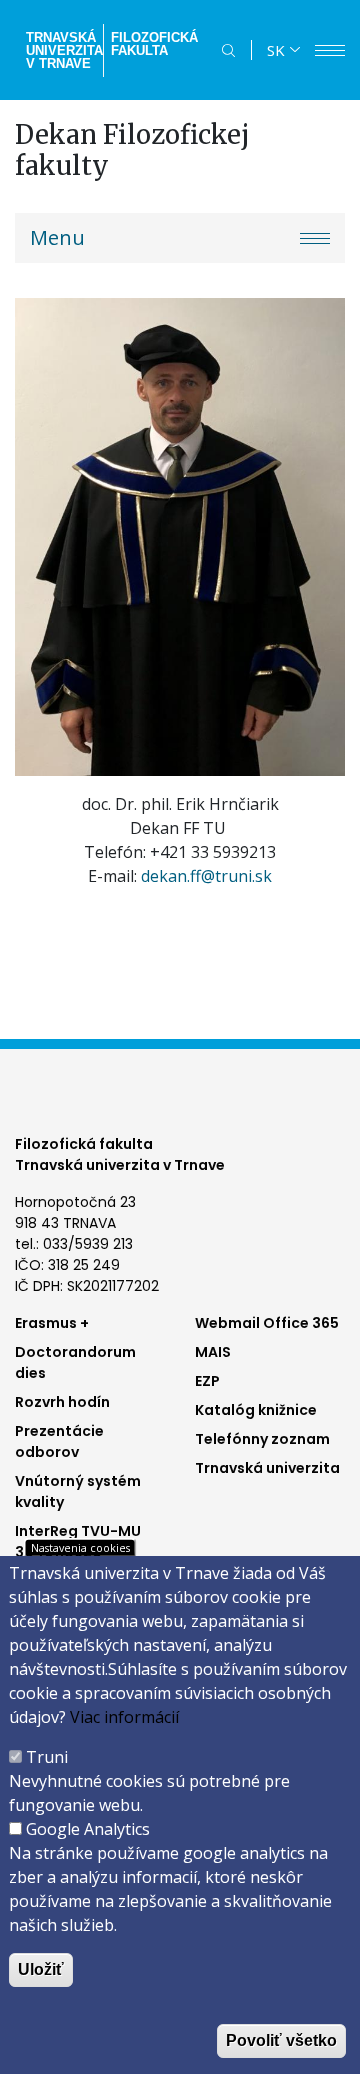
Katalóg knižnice (256, 1410)
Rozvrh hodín (62, 1402)
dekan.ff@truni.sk (206, 876)
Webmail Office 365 (267, 1323)
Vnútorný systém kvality (78, 1491)
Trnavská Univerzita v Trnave (62, 50)
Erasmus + (52, 1323)
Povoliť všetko (281, 2040)
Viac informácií (124, 1717)
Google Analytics (88, 1829)
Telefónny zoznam (262, 1439)
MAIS (213, 1352)
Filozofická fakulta (154, 44)
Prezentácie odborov (59, 1441)
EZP (207, 1381)
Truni (47, 1757)
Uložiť (41, 1969)
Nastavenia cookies (80, 1547)
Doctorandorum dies (75, 1362)
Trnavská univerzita (267, 1468)
